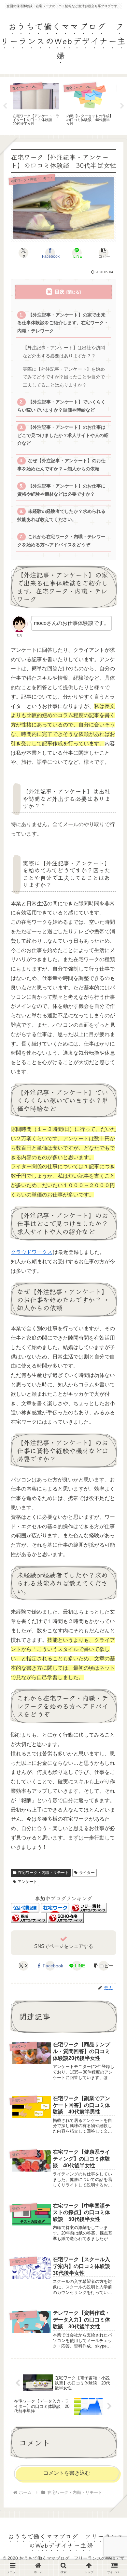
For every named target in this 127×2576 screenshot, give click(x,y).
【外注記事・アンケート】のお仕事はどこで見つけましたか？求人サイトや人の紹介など (63, 435)
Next (122, 106)
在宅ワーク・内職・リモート (43, 1873)
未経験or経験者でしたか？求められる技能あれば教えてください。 (61, 515)
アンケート (27, 1882)
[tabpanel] (36, 105)
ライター (87, 1873)
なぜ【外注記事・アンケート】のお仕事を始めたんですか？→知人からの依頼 (61, 465)
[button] (104, 253)
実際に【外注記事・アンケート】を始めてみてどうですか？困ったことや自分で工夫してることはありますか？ (64, 377)
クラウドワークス (32, 1252)
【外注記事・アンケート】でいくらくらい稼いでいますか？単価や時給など (61, 406)
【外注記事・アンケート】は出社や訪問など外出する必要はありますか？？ (64, 352)
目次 (60, 292)
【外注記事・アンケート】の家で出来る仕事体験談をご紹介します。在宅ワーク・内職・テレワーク (63, 323)
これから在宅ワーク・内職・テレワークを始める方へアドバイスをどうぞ (61, 541)
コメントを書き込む (67, 2473)
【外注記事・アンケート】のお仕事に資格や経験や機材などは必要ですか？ (61, 490)
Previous (5, 106)
